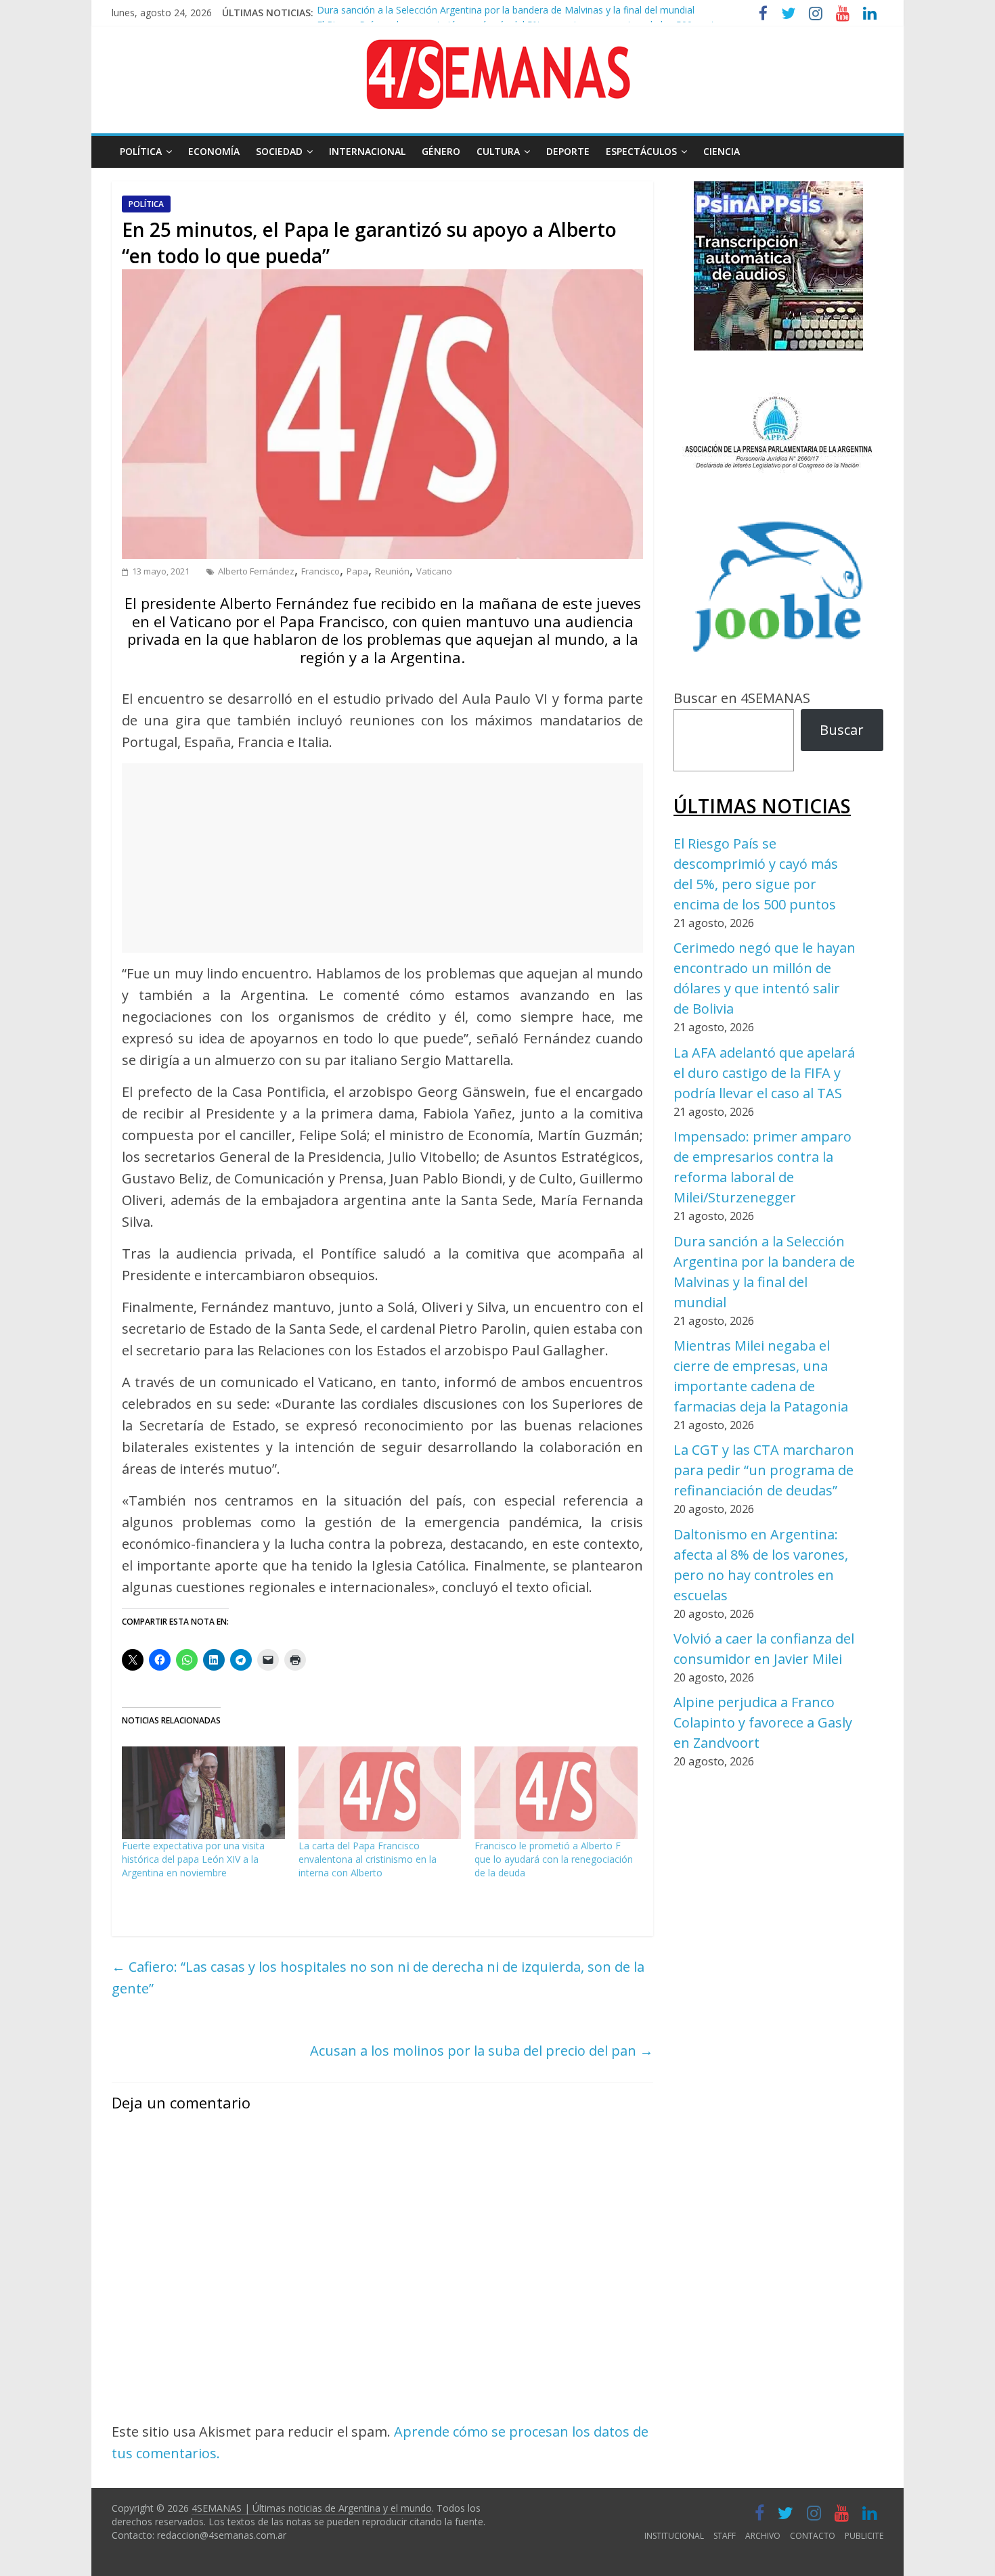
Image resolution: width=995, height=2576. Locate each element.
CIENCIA (722, 151)
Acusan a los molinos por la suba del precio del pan (482, 2051)
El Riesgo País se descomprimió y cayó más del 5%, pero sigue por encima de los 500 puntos (521, 14)
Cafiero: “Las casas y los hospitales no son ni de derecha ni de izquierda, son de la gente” (378, 1978)
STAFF (725, 2536)
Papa (357, 571)
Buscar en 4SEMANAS (742, 698)
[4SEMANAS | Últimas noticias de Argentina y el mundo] (497, 50)
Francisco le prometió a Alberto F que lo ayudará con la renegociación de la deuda (554, 1859)
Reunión (392, 571)
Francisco (320, 571)
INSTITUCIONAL (674, 2536)
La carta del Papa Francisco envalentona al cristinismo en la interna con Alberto (368, 1859)
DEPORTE (568, 151)
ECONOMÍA (214, 151)
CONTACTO (813, 2536)
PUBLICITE (864, 2536)
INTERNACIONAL (367, 151)
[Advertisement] (382, 858)
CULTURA (498, 151)
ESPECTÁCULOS (641, 151)
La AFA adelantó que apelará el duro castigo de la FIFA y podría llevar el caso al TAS (764, 1073)
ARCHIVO (763, 2536)
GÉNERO (441, 151)
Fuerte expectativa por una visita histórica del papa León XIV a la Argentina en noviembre (193, 1859)
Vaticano (434, 571)
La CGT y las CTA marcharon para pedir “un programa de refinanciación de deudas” (764, 1470)
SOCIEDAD (279, 151)
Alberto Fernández (256, 571)
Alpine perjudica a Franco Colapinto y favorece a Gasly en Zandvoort (763, 1722)
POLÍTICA (141, 151)
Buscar (842, 730)
